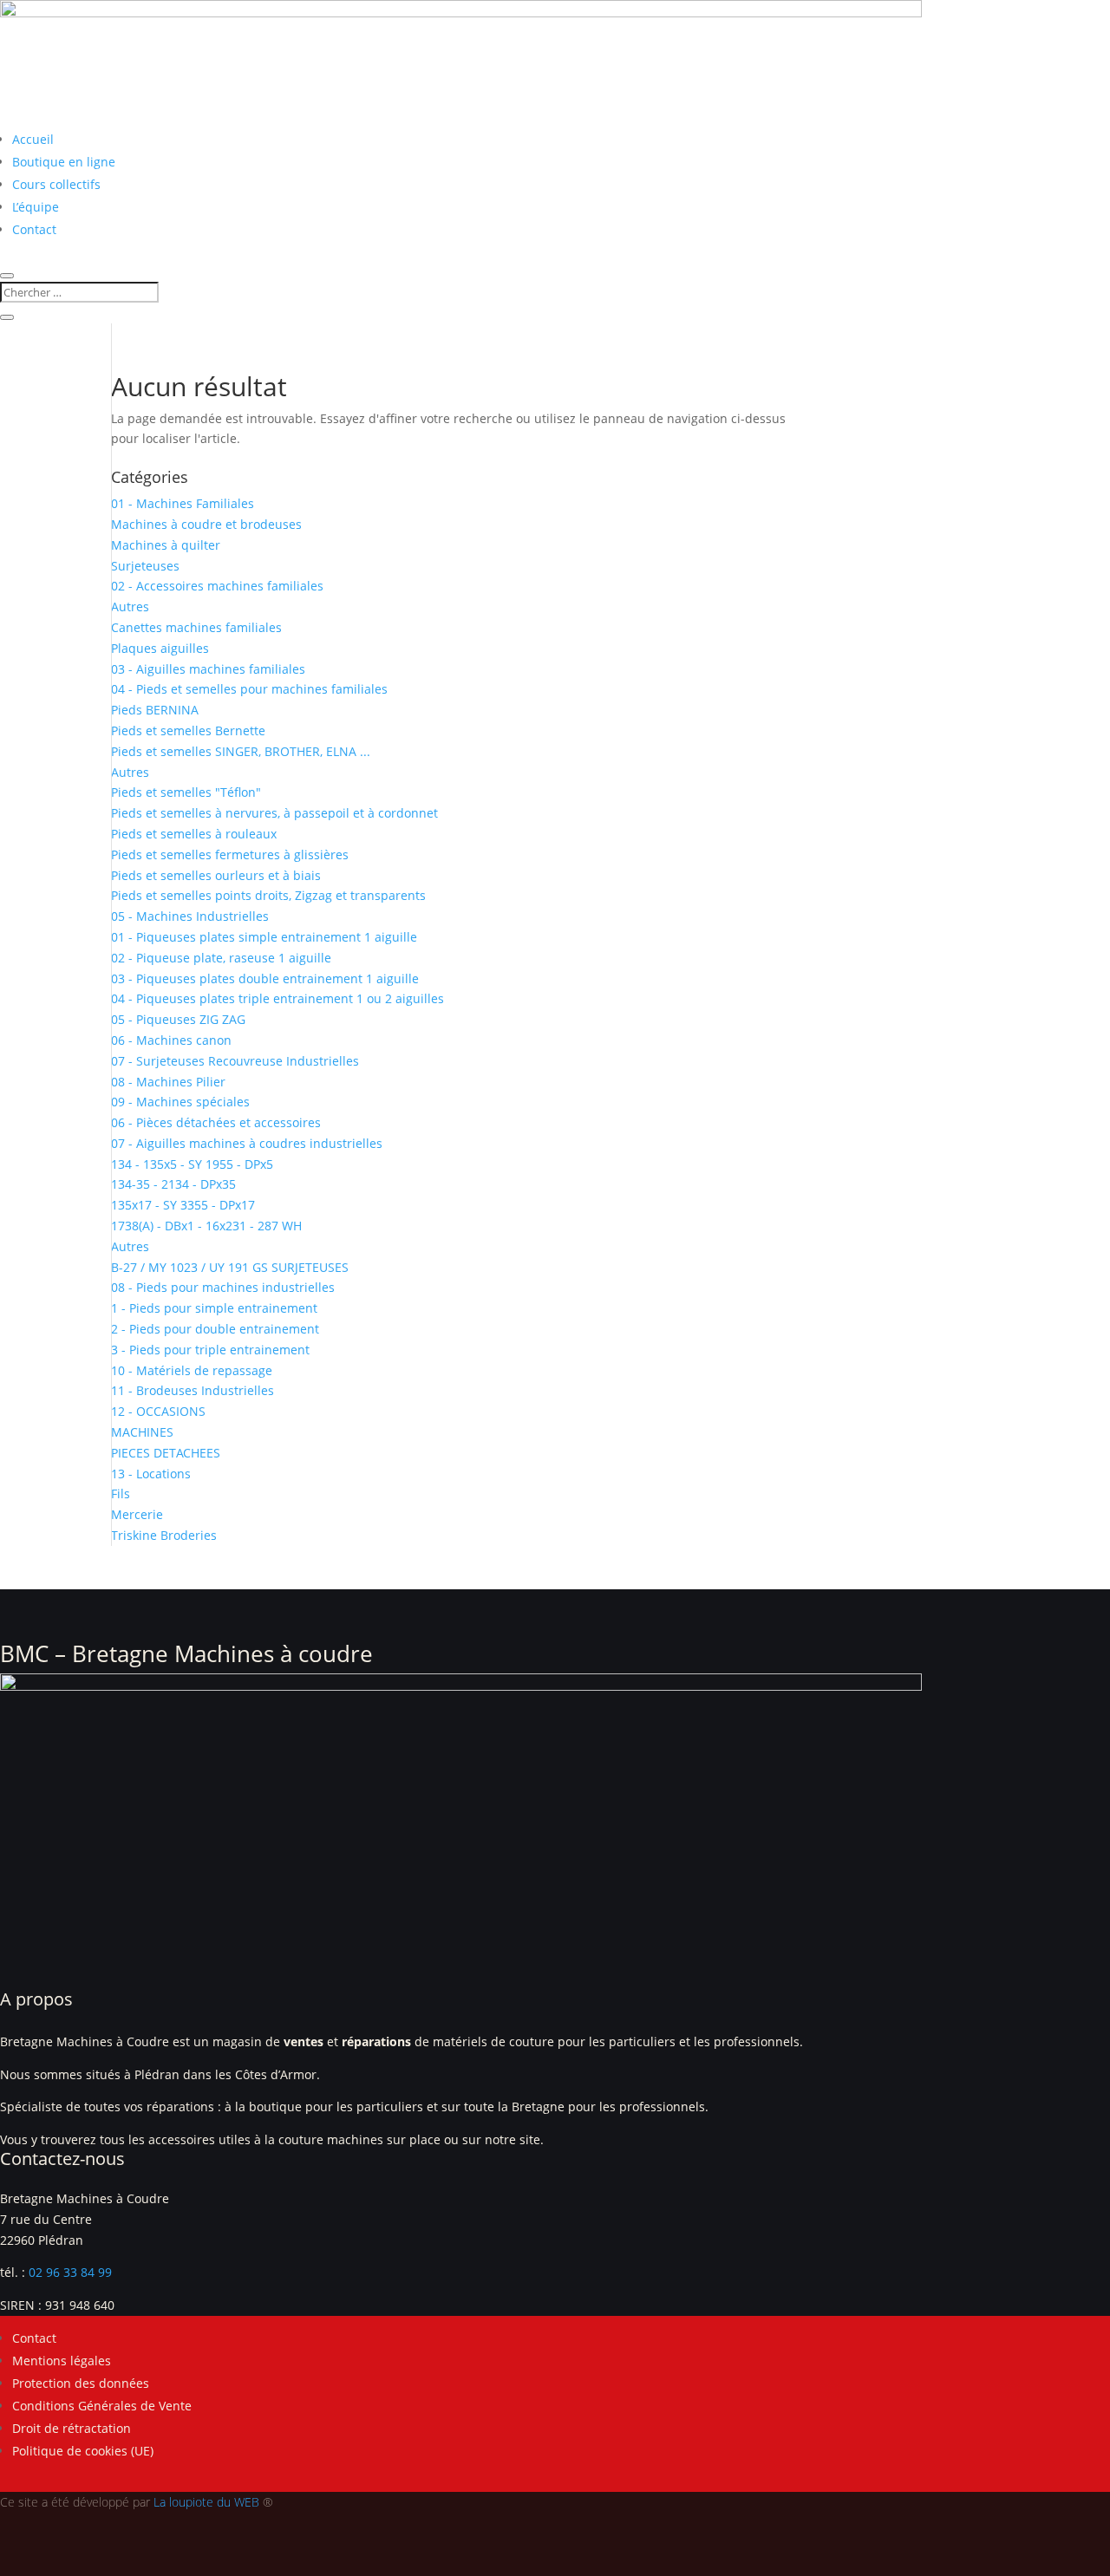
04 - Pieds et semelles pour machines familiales (249, 689)
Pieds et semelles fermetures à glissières (230, 854)
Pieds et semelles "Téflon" (186, 792)
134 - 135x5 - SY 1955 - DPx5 (192, 1164)
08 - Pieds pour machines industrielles (223, 1287)
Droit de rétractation (72, 2428)
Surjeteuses (145, 566)
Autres (130, 607)
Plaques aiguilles (160, 648)
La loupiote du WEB (206, 2502)
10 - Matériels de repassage (192, 1370)
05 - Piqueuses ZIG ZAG (178, 1019)
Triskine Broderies (164, 1535)
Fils (121, 1493)
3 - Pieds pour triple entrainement (210, 1350)
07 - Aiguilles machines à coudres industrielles (247, 1143)
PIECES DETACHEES (166, 1453)
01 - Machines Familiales (183, 503)
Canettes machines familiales (196, 627)
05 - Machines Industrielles (190, 916)
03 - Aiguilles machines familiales (208, 669)
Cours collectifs (56, 184)
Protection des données (81, 2383)
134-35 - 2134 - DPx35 (173, 1184)
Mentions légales (62, 2361)
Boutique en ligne (64, 162)
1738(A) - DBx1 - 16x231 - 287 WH (206, 1226)
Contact (34, 229)
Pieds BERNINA (155, 710)
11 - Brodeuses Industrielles (193, 1390)
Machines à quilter (166, 545)
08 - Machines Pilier (168, 1082)
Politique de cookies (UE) (83, 2451)
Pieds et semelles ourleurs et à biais (216, 875)
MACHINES (142, 1432)
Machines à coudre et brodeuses (206, 524)
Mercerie (137, 1514)
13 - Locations (151, 1474)
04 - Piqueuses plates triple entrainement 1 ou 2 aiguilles (277, 998)
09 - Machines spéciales (180, 1102)
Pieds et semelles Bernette (188, 730)
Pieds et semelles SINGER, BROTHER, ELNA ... (241, 751)
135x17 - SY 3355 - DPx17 (183, 1205)
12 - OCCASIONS (158, 1411)
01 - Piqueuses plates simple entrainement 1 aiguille (264, 937)
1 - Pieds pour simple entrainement (214, 1308)
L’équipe (36, 207)
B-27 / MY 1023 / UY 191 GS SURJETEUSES (230, 1267)
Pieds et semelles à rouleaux (194, 834)
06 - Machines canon (171, 1040)
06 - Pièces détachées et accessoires (216, 1122)
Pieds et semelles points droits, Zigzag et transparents (268, 895)
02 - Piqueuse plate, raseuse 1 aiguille (221, 958)
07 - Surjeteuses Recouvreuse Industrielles (235, 1061)
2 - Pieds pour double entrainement (215, 1329)
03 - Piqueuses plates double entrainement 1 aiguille (265, 978)
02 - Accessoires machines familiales (217, 586)
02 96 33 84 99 (70, 2272)
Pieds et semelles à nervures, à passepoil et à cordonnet (274, 813)
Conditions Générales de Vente (102, 2406)
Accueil (33, 139)
